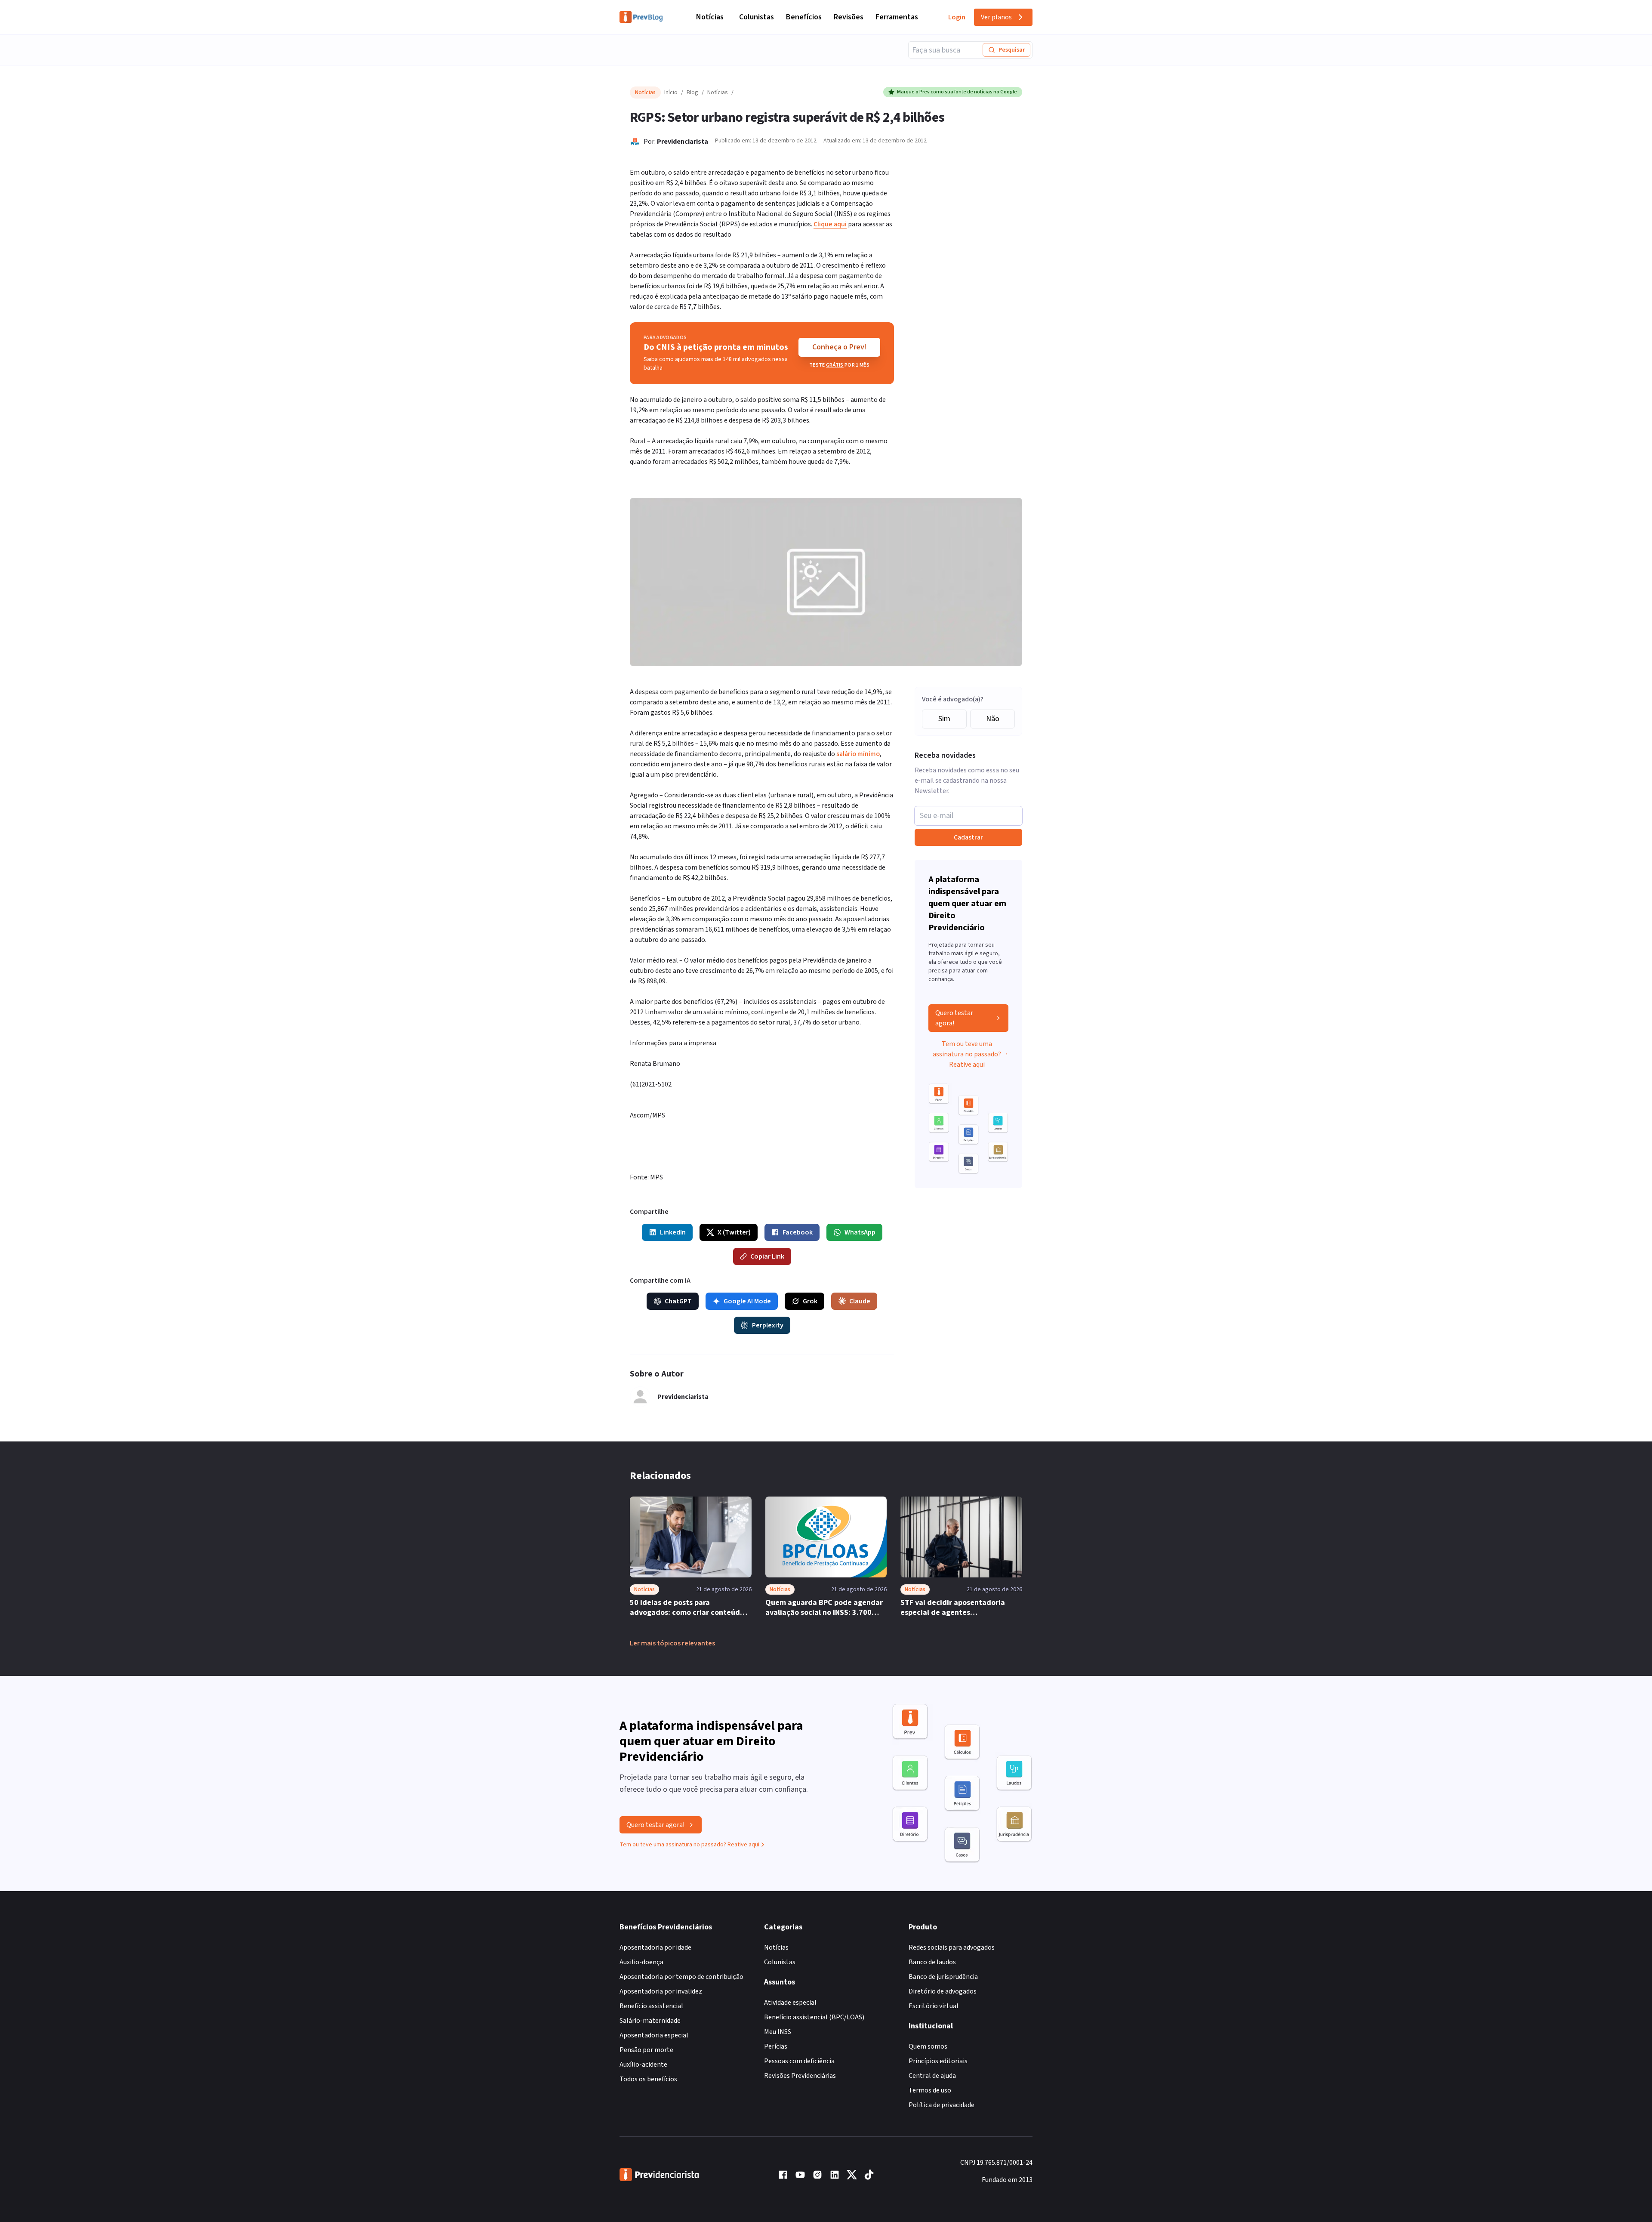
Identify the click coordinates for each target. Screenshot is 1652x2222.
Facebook (798, 1232)
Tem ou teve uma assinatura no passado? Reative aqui (967, 1054)
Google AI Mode (747, 1301)
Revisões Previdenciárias (800, 2076)
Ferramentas (897, 17)
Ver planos (996, 17)
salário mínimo (858, 754)
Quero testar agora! (954, 1018)
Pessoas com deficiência (799, 2061)
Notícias (710, 17)
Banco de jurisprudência (943, 1977)
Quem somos (928, 2046)
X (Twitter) (734, 1232)
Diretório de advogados (943, 1991)
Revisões (849, 17)
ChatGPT (678, 1301)
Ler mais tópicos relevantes (672, 1643)
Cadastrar (968, 837)
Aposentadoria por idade (655, 1947)
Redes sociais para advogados (952, 1947)
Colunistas (757, 17)
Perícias (776, 2046)
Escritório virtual (934, 2006)
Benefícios (804, 17)
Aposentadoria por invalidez (661, 1991)
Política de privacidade (942, 2105)
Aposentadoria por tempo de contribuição (681, 1977)
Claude (860, 1301)
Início (671, 93)
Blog (692, 93)
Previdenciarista (683, 142)
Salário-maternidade (650, 2021)
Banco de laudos (932, 1962)
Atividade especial (790, 2003)
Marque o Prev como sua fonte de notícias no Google (957, 92)
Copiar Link (767, 1256)
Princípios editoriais (938, 2061)
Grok (810, 1301)
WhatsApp (860, 1232)
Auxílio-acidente (643, 2065)
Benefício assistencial (651, 2006)
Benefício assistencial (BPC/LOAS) (814, 2017)
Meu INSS (778, 2032)
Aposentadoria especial (654, 2035)
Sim (944, 719)
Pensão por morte (646, 2050)
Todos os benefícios (648, 2079)
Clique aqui (830, 224)
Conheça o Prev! (839, 347)
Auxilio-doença (641, 1962)
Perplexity (768, 1325)
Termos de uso (930, 2090)
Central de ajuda (932, 2076)
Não (993, 719)
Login (957, 17)
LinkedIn (673, 1232)
